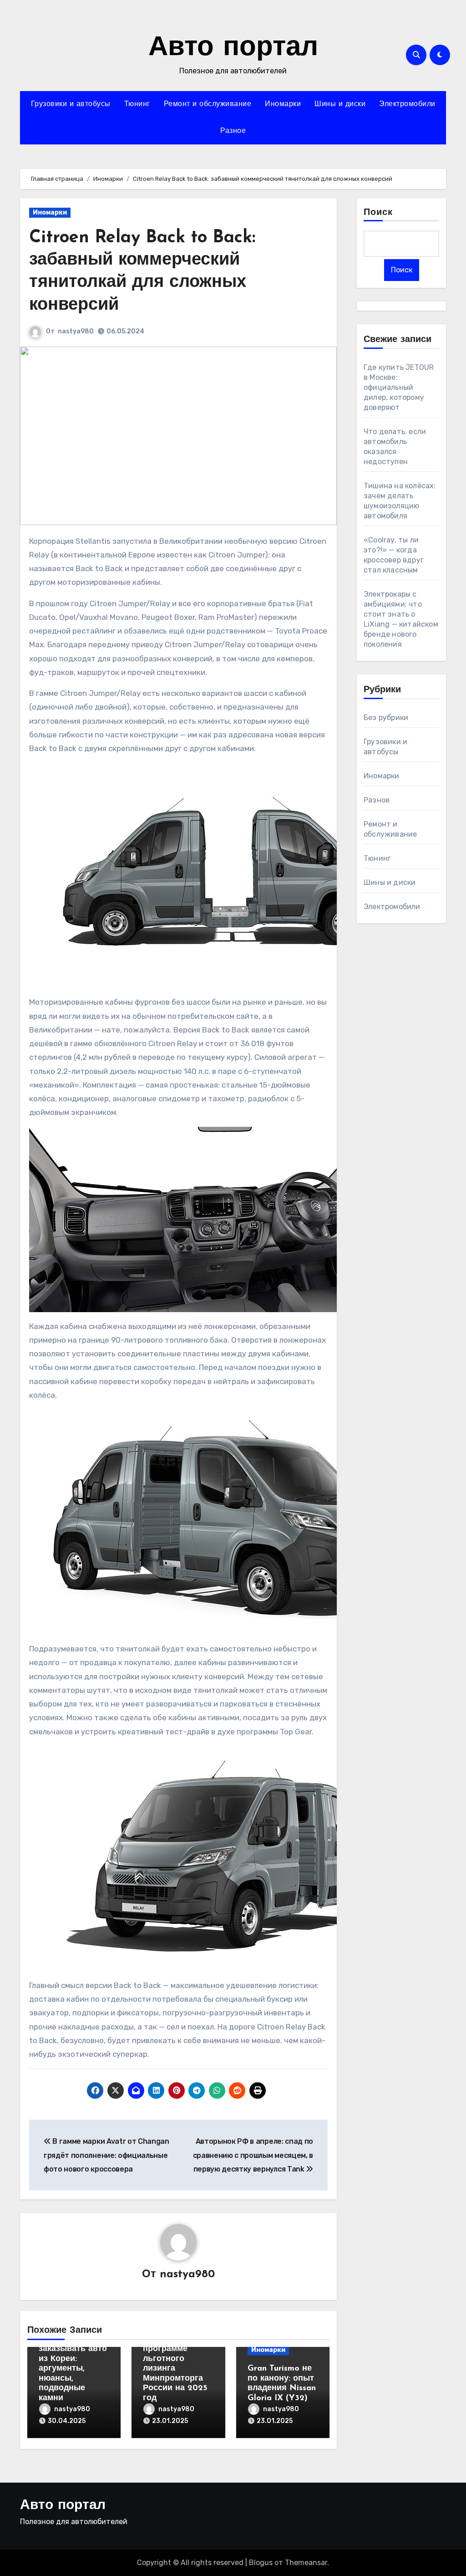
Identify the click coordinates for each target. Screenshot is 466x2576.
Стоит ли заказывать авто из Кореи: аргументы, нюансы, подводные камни (73, 2369)
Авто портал (233, 48)
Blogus (261, 2563)
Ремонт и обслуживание (208, 104)
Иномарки (283, 104)
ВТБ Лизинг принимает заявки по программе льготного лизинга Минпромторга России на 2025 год (175, 2359)
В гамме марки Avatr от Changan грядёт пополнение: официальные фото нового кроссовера (106, 2155)
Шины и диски (340, 104)
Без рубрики (386, 718)
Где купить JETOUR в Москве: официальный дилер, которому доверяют (399, 387)
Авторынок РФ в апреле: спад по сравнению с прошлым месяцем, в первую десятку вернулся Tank (253, 2155)
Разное (233, 131)
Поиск (378, 213)
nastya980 (76, 331)
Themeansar (306, 2563)
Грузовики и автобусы (71, 104)
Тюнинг (137, 104)
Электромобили (407, 104)
